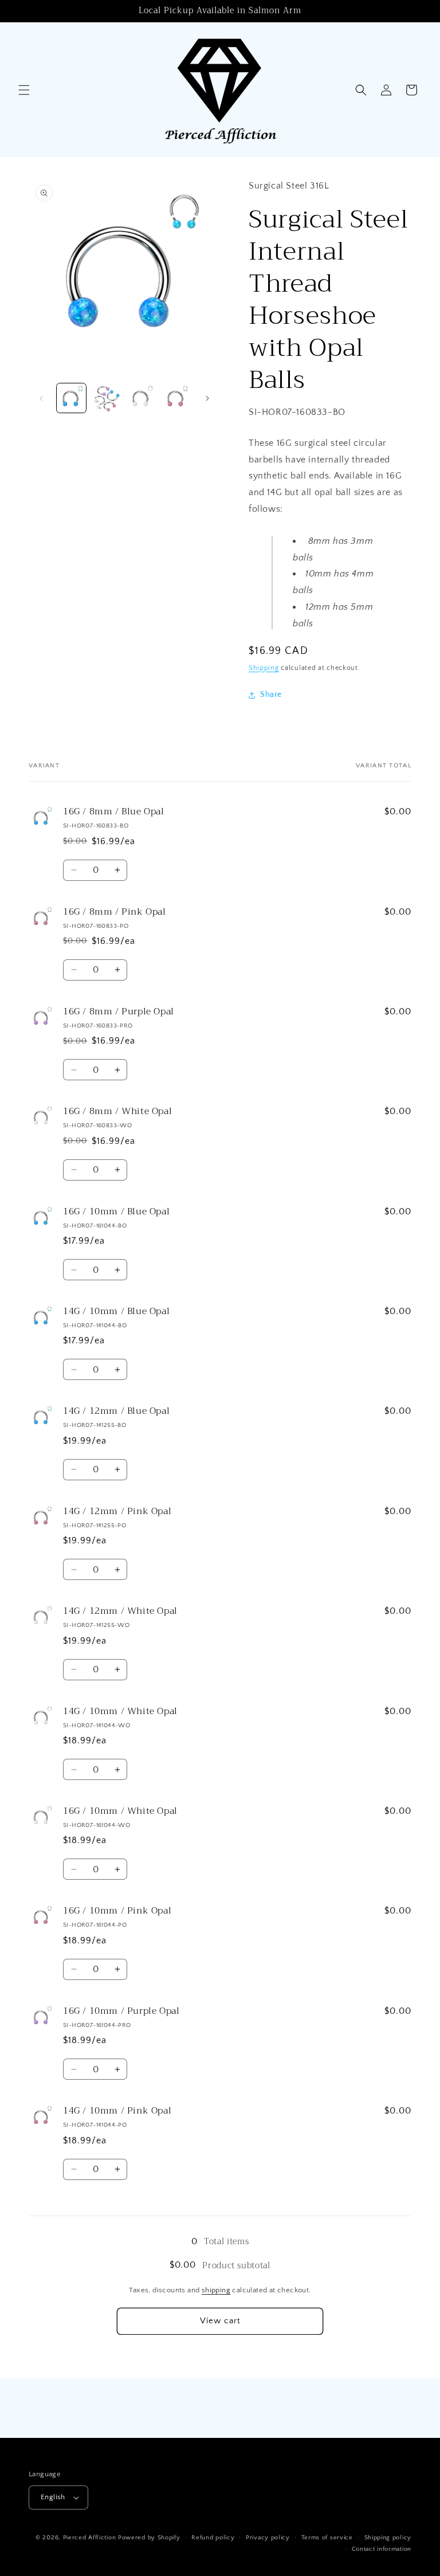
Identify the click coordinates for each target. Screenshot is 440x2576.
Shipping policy (388, 2538)
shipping (216, 2290)
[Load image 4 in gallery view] (176, 398)
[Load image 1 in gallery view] (71, 398)
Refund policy (213, 2538)
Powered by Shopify (149, 2538)
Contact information (382, 2549)
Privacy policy (268, 2538)
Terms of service (327, 2538)
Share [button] (271, 695)
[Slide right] (207, 398)
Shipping (264, 668)
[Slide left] (41, 398)
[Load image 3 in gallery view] (141, 398)
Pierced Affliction (90, 2538)
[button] (24, 90)
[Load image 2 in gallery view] (106, 398)
